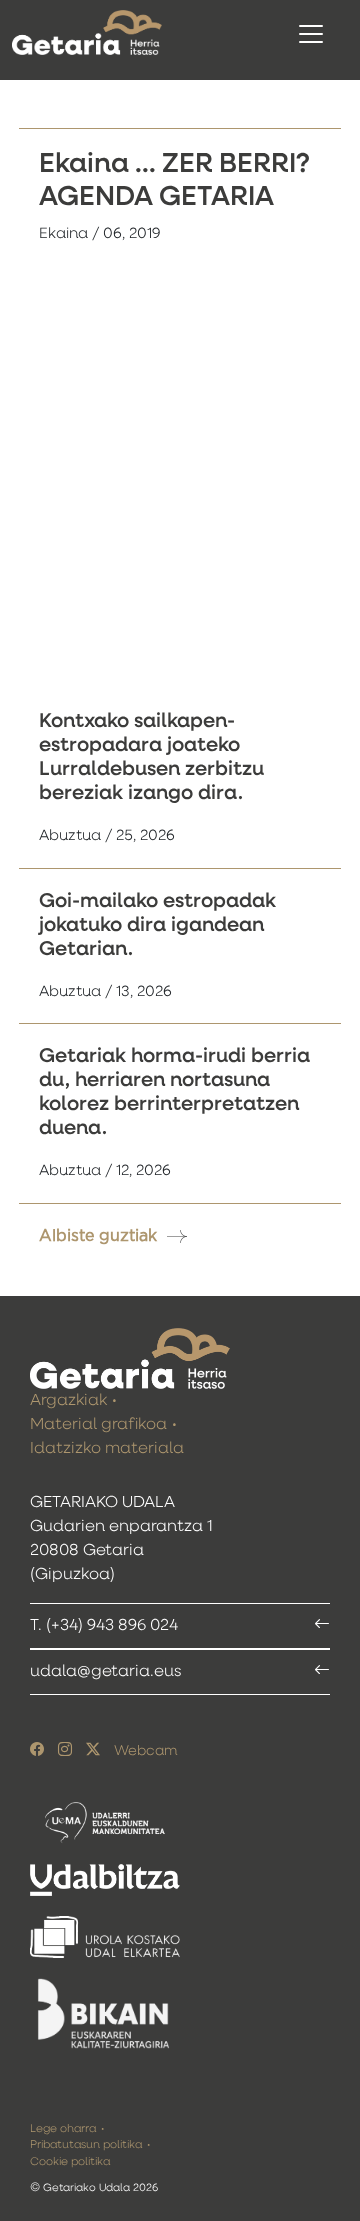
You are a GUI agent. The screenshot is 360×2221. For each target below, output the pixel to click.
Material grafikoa (98, 1425)
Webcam (145, 1751)
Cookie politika (70, 2161)
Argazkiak (68, 1401)
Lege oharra (63, 2128)
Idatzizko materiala (107, 1449)
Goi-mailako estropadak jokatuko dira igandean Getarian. (157, 925)
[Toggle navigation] (311, 34)
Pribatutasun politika (86, 2144)
